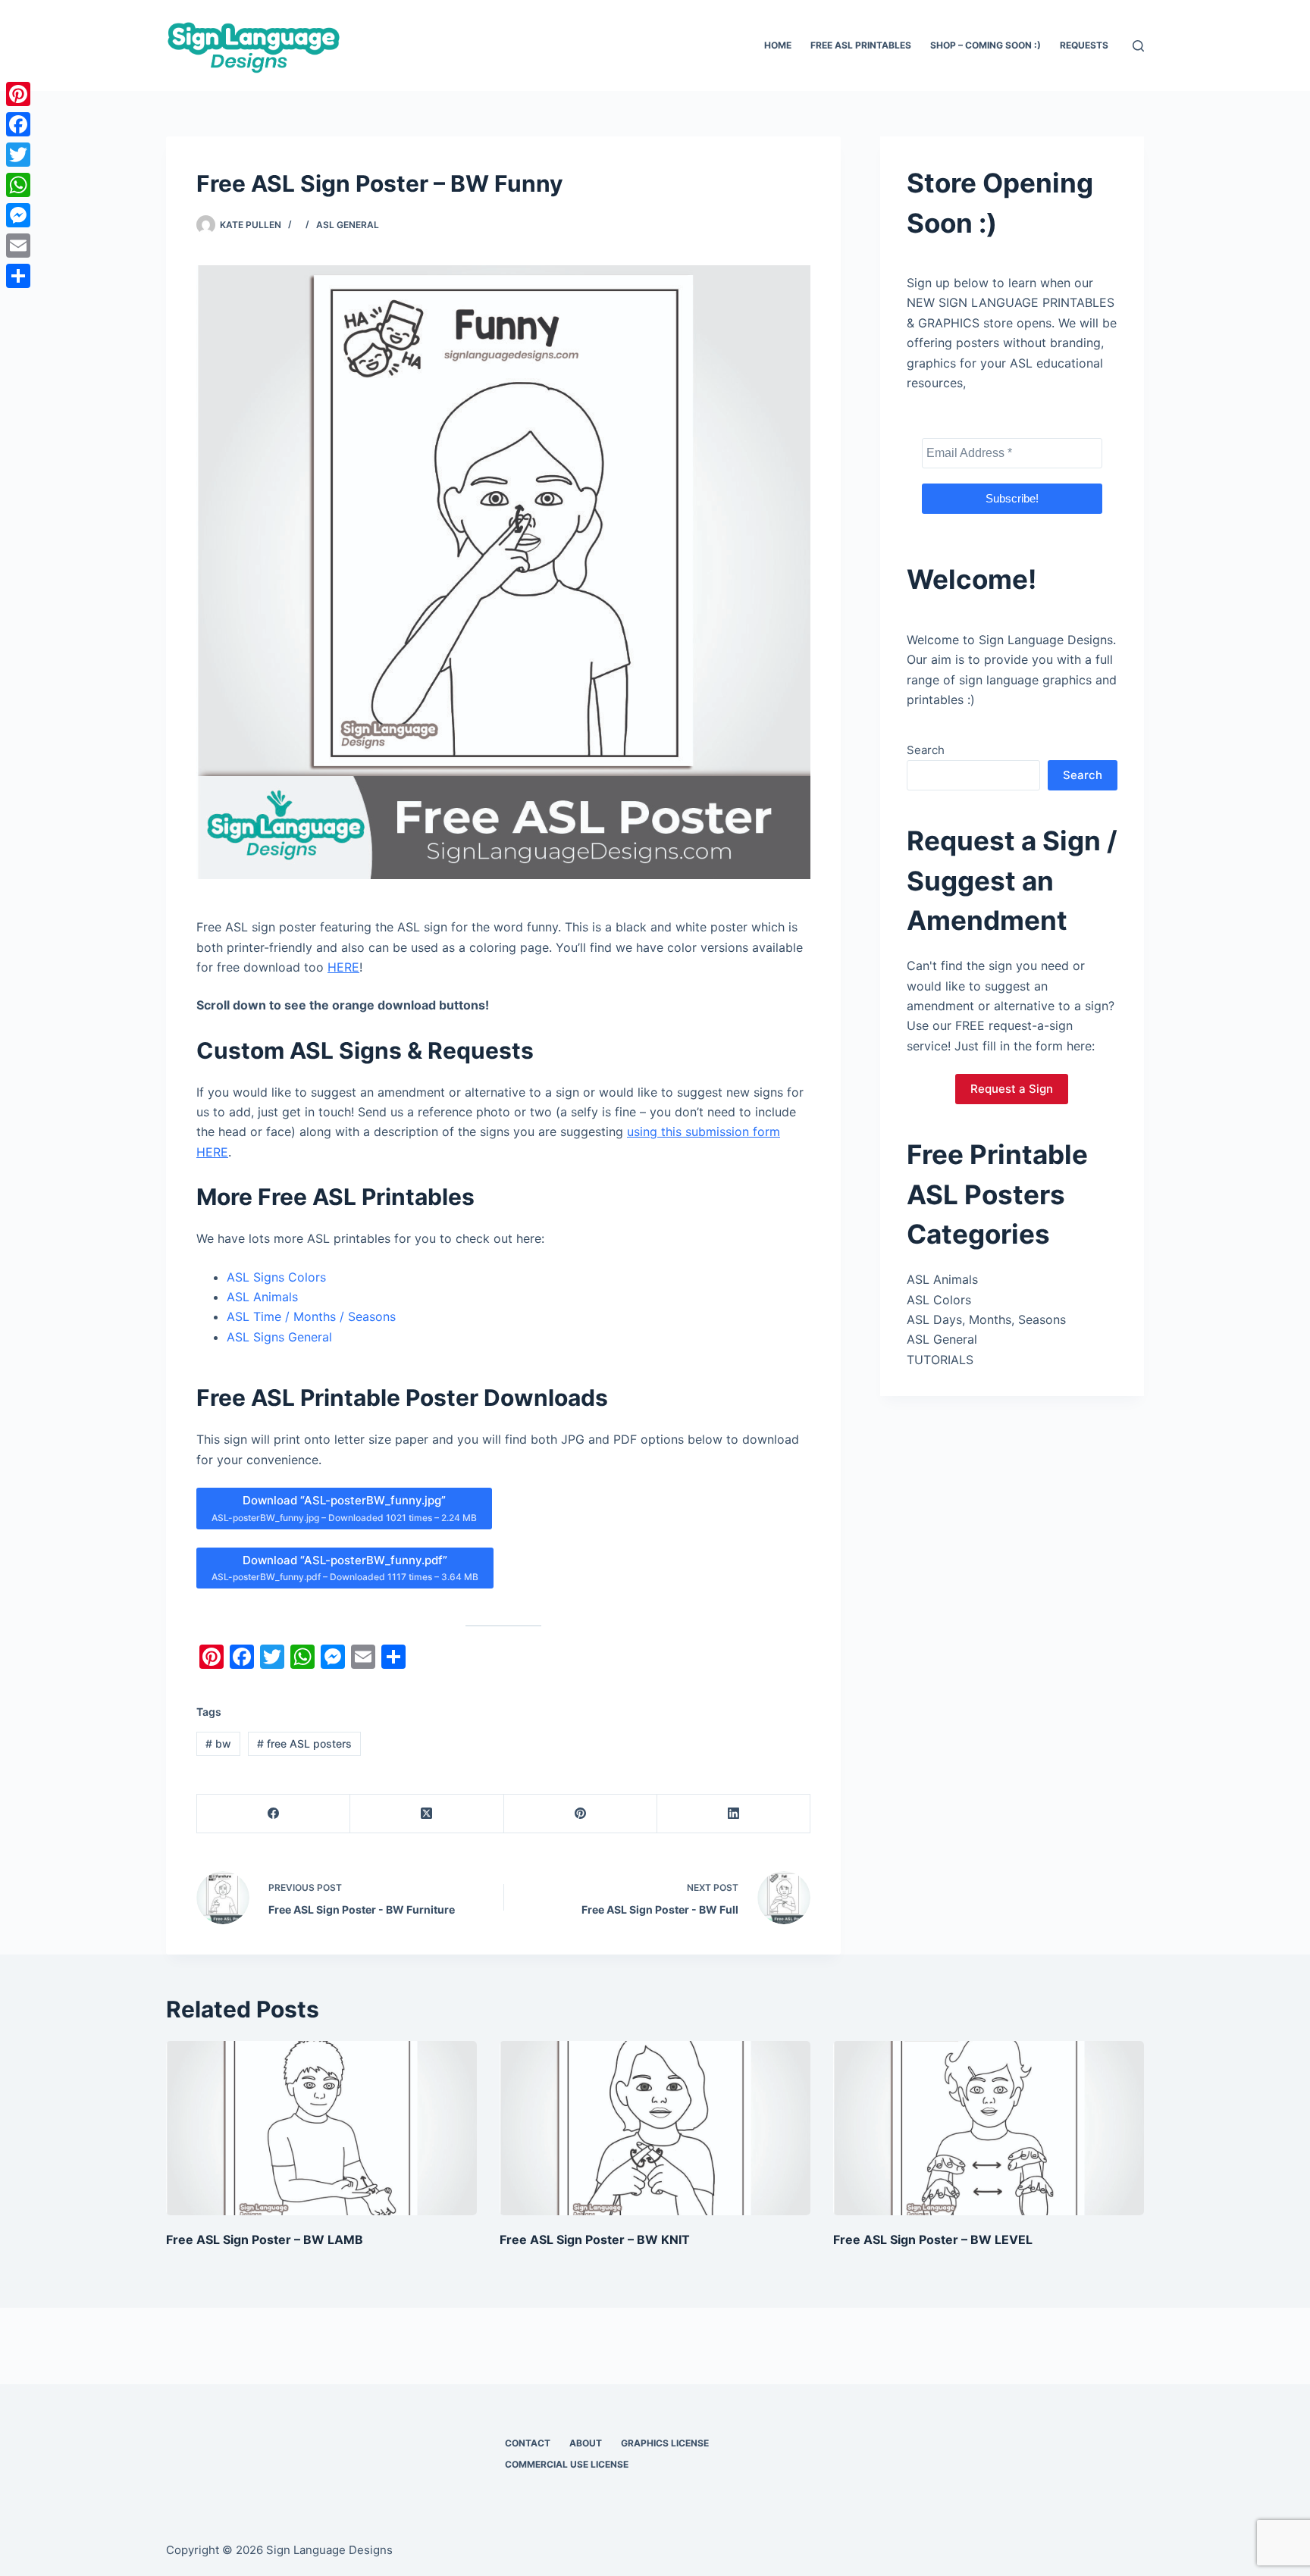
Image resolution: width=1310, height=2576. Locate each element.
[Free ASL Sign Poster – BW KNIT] (655, 2128)
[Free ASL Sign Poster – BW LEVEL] (989, 2128)
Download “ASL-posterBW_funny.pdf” (345, 1568)
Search (926, 750)
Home (778, 45)
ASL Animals (262, 1297)
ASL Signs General (279, 1337)
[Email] (18, 246)
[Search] (1138, 46)
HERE (343, 967)
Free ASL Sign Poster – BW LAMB (265, 2240)
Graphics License (665, 2443)
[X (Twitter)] (427, 1814)
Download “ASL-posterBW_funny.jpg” (344, 1508)
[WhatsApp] (18, 185)
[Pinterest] (581, 1814)
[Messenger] (18, 215)
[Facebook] (274, 1814)
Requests (1084, 45)
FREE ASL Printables (861, 45)
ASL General (348, 225)
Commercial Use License (567, 2464)
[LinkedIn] (734, 1814)
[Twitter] (18, 155)
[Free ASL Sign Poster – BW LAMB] (321, 2128)
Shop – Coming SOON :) (986, 45)
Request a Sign (1012, 1089)
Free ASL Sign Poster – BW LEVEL (933, 2240)
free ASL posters (304, 1743)
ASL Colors (939, 1300)
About (586, 2443)
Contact (528, 2443)
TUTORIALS (940, 1360)
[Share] (18, 276)
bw (218, 1743)
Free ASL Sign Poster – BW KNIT (595, 2240)
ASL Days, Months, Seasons (986, 1319)
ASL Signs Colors (276, 1277)
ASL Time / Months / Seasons (311, 1316)
